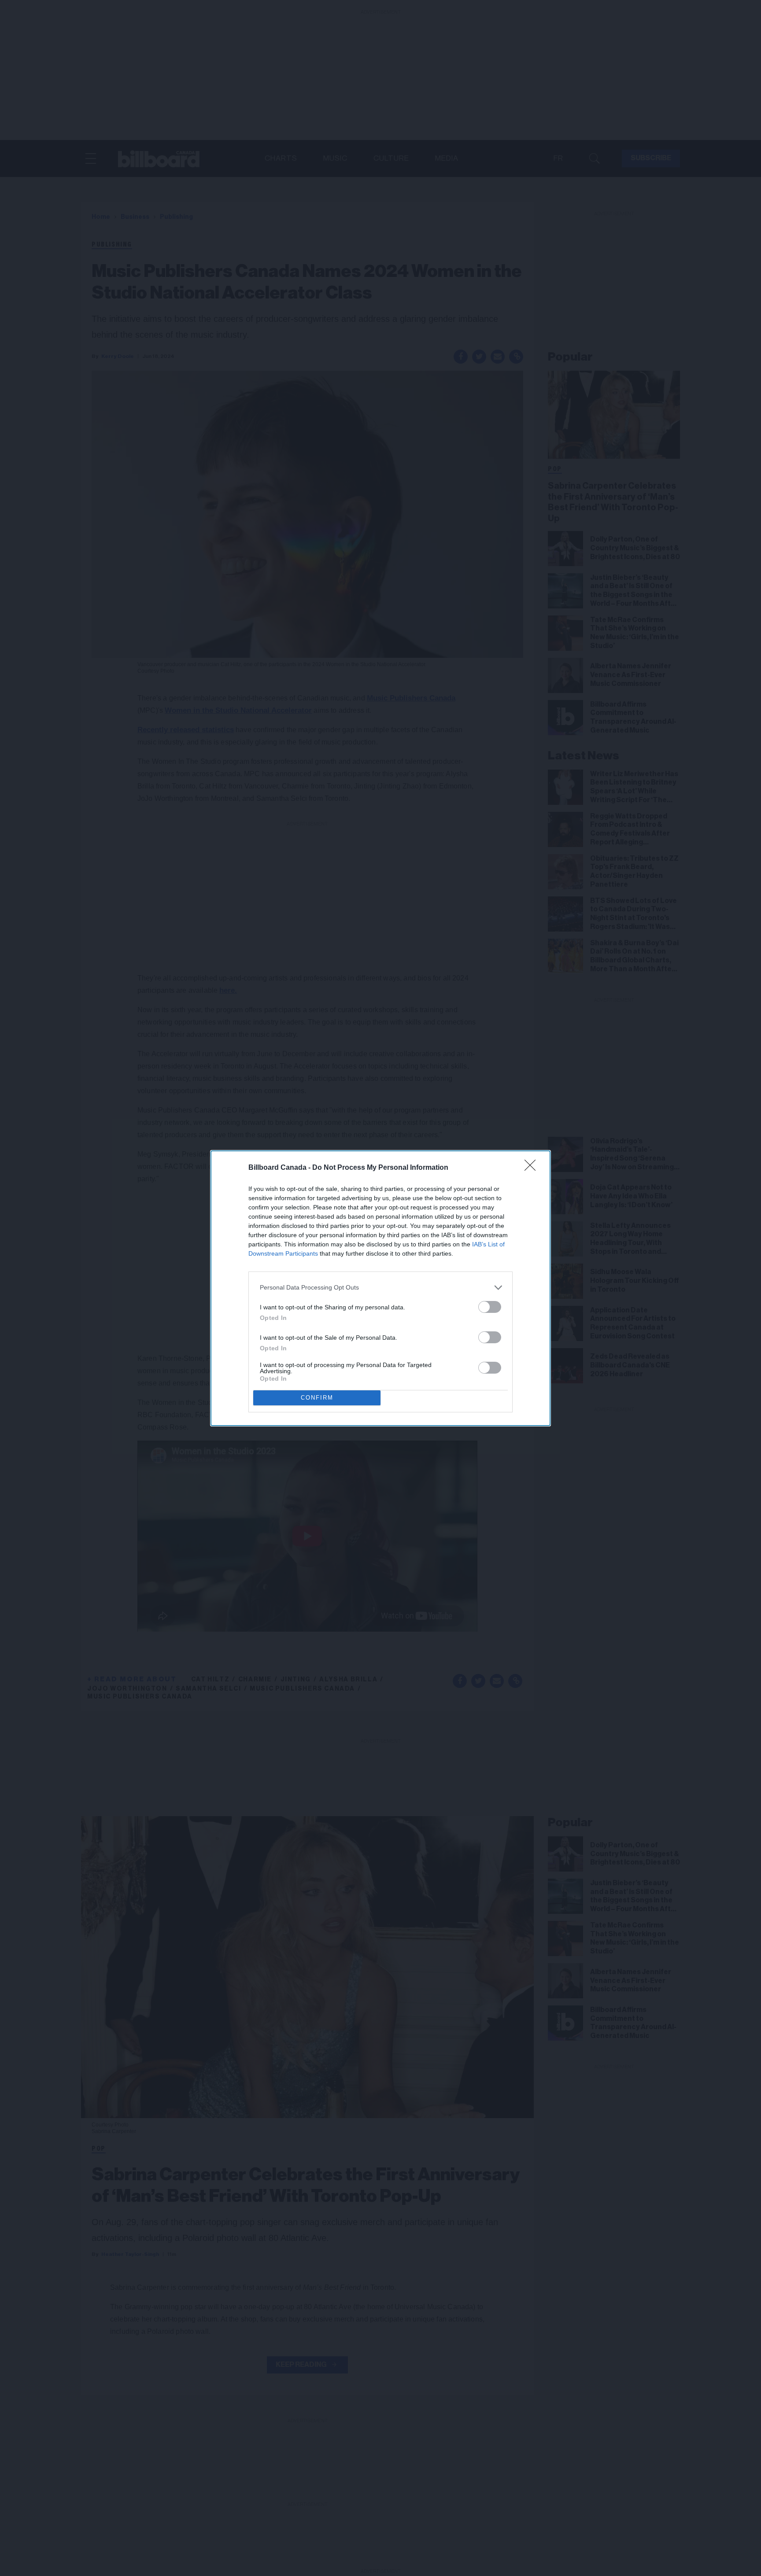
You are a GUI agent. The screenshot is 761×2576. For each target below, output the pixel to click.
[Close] (533, 1168)
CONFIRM (317, 1398)
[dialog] (380, 1288)
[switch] (490, 1307)
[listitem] (380, 1288)
